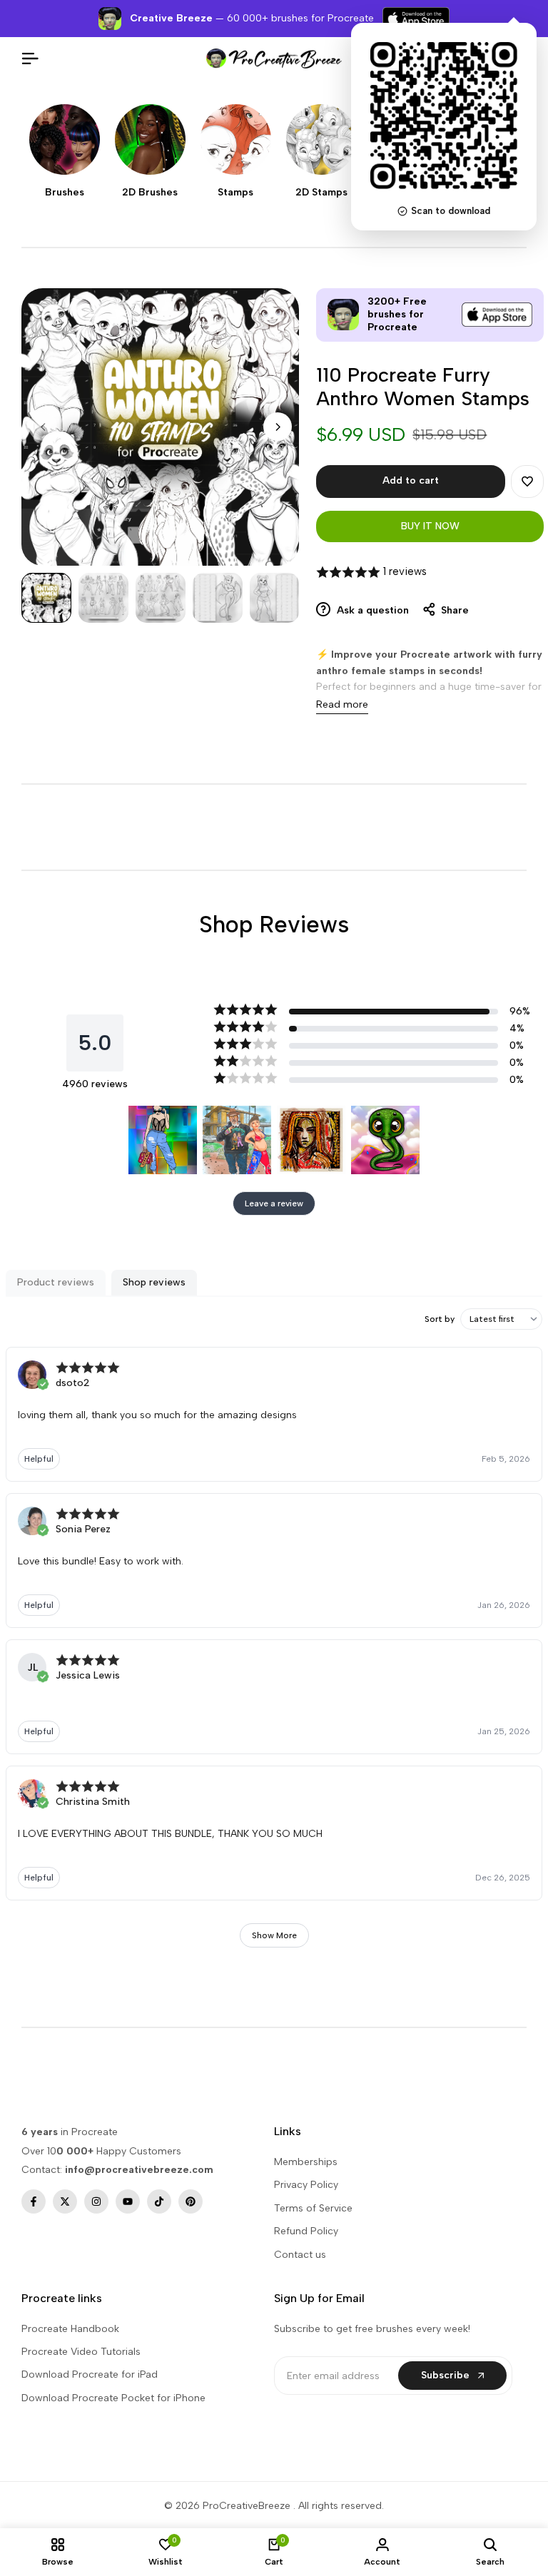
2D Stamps (321, 193)
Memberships (306, 2162)
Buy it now (430, 526)
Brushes (65, 193)
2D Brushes (150, 193)
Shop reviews (154, 1282)
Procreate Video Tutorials (81, 2352)
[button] (527, 482)
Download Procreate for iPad (90, 2374)
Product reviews (56, 1282)
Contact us (300, 2255)
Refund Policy (306, 2231)
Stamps (235, 193)
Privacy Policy (306, 2185)
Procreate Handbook (70, 2329)
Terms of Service (313, 2208)
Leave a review (274, 1203)
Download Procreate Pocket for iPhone (113, 2398)
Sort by (440, 1319)
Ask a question (371, 610)
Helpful (39, 1459)
